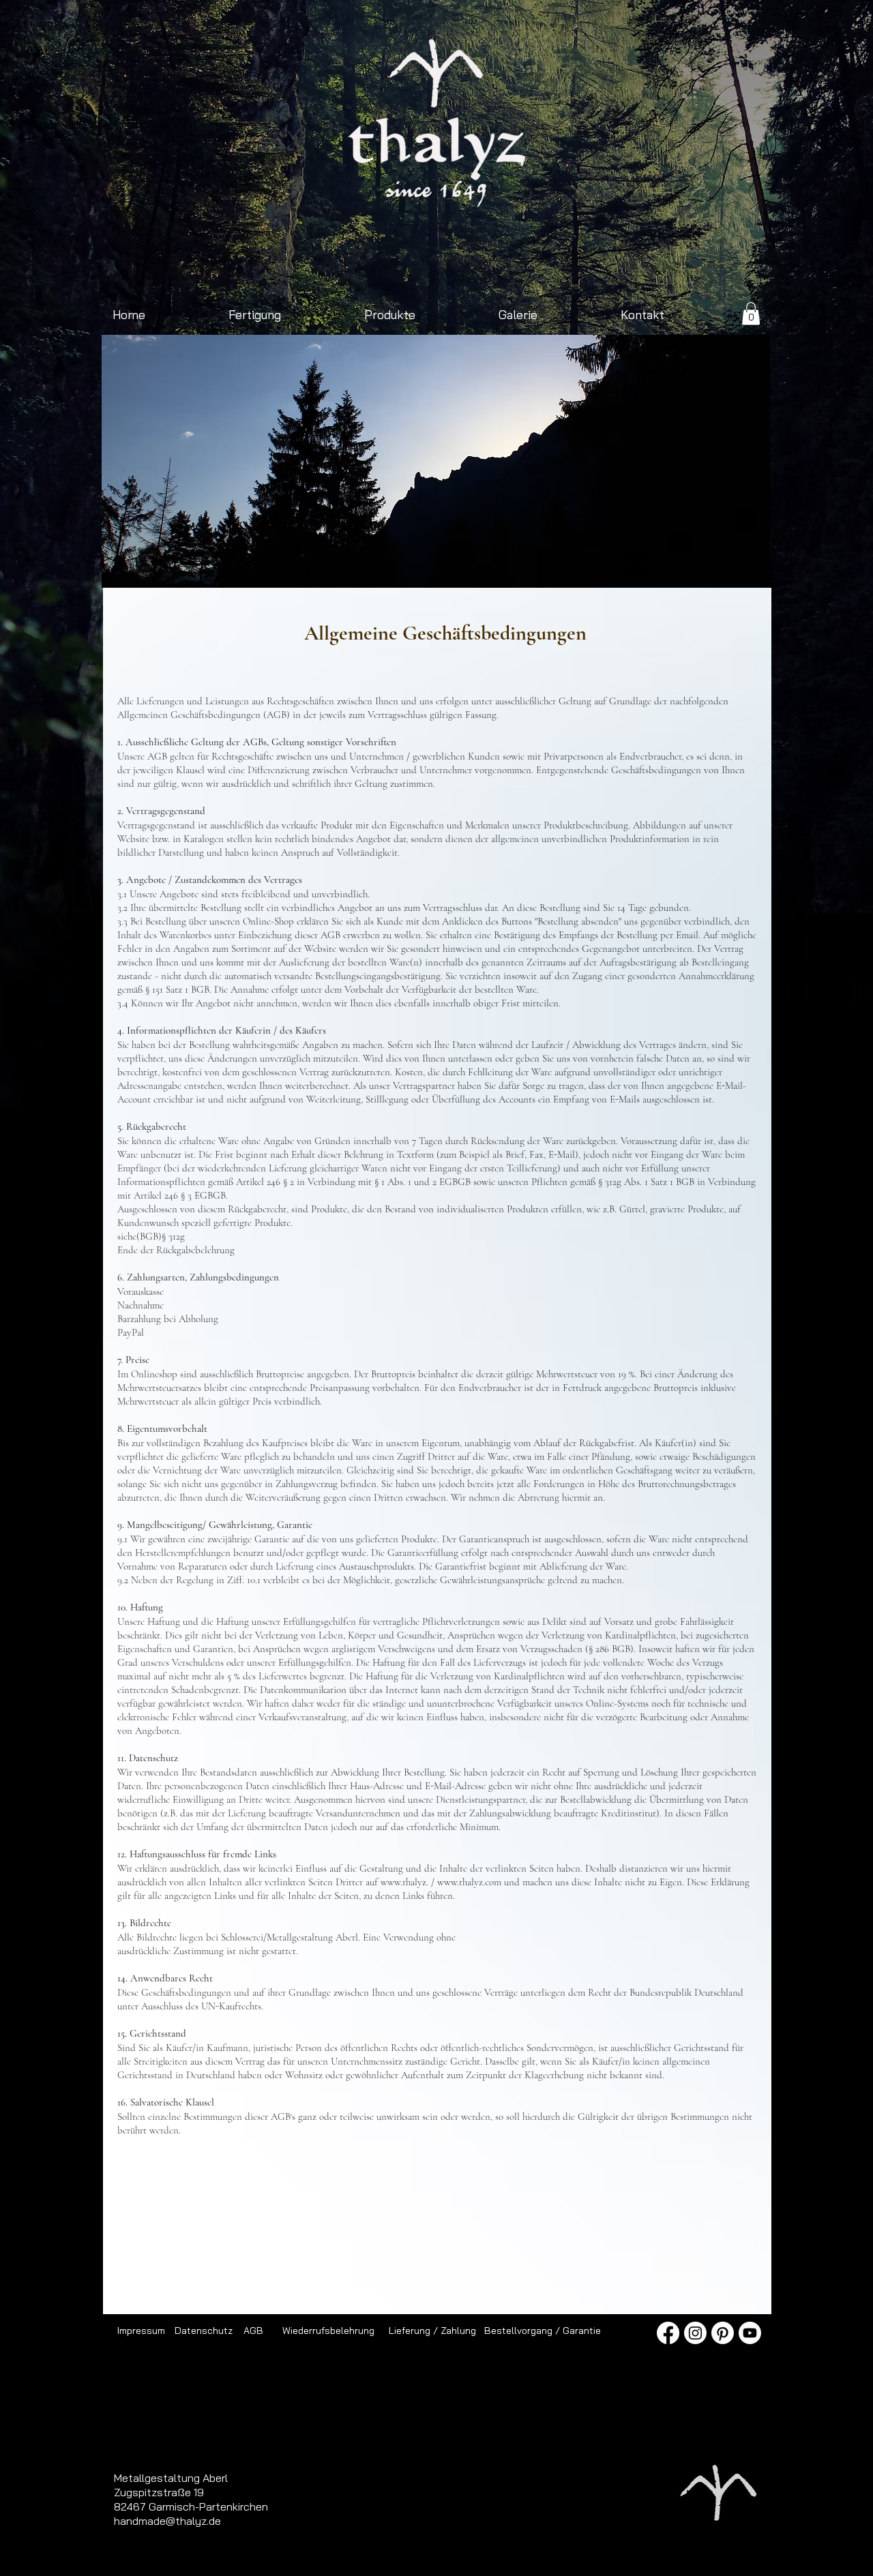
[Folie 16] (468, 566)
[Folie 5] (483, 566)
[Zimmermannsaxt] (358, 566)
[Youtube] (750, 2333)
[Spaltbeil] (389, 566)
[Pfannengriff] (530, 566)
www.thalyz (403, 1882)
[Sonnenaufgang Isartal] (342, 566)
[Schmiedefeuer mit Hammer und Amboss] (436, 566)
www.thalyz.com (469, 1882)
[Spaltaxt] (546, 566)
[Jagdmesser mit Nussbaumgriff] (420, 566)
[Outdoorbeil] (248, 566)
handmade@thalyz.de (167, 2521)
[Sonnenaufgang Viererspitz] (264, 566)
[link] (751, 313)
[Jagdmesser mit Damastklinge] (326, 566)
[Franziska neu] (295, 566)
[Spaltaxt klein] (279, 566)
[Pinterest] (723, 2333)
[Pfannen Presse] (499, 566)
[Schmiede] (373, 566)
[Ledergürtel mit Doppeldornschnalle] (609, 566)
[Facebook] (668, 2333)
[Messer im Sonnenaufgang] (577, 566)
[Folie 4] (452, 566)
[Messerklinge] (624, 566)
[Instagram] (695, 2333)
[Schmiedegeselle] (593, 566)
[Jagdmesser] (562, 566)
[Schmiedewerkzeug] (515, 566)
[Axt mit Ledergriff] (405, 566)
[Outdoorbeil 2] (311, 566)
